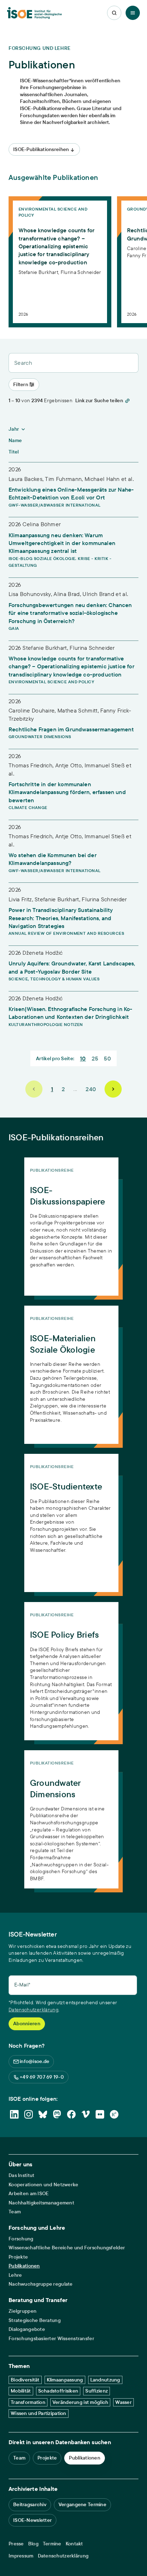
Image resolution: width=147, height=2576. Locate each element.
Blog (33, 2544)
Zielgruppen (22, 2311)
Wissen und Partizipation (39, 2413)
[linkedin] (14, 2114)
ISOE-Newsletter (32, 2520)
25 (95, 1058)
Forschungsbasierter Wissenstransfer (51, 2339)
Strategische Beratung (35, 2320)
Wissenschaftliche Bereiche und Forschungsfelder (67, 2248)
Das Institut (21, 2175)
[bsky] (43, 2114)
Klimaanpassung (65, 2380)
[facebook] (71, 2114)
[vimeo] (86, 2114)
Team (15, 2212)
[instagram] (29, 2114)
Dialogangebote (27, 2329)
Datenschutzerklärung (34, 2010)
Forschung (21, 2239)
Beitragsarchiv (30, 2504)
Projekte (18, 2257)
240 (91, 1089)
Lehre (15, 2275)
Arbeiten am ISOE (29, 2194)
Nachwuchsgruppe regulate (41, 2284)
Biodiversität (25, 2380)
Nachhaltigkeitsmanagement (41, 2203)
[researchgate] (114, 2114)
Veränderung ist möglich (80, 2402)
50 (107, 1058)
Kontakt (74, 2544)
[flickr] (100, 2114)
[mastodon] (57, 2114)
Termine (52, 2544)
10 (83, 1058)
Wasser (123, 2402)
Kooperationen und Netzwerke (44, 2185)
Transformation (28, 2402)
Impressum (21, 2556)
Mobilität (21, 2391)
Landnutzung (105, 2380)
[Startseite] (34, 13)
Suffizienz (97, 2391)
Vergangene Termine (82, 2504)
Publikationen (24, 2266)
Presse (16, 2544)
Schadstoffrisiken (58, 2391)
